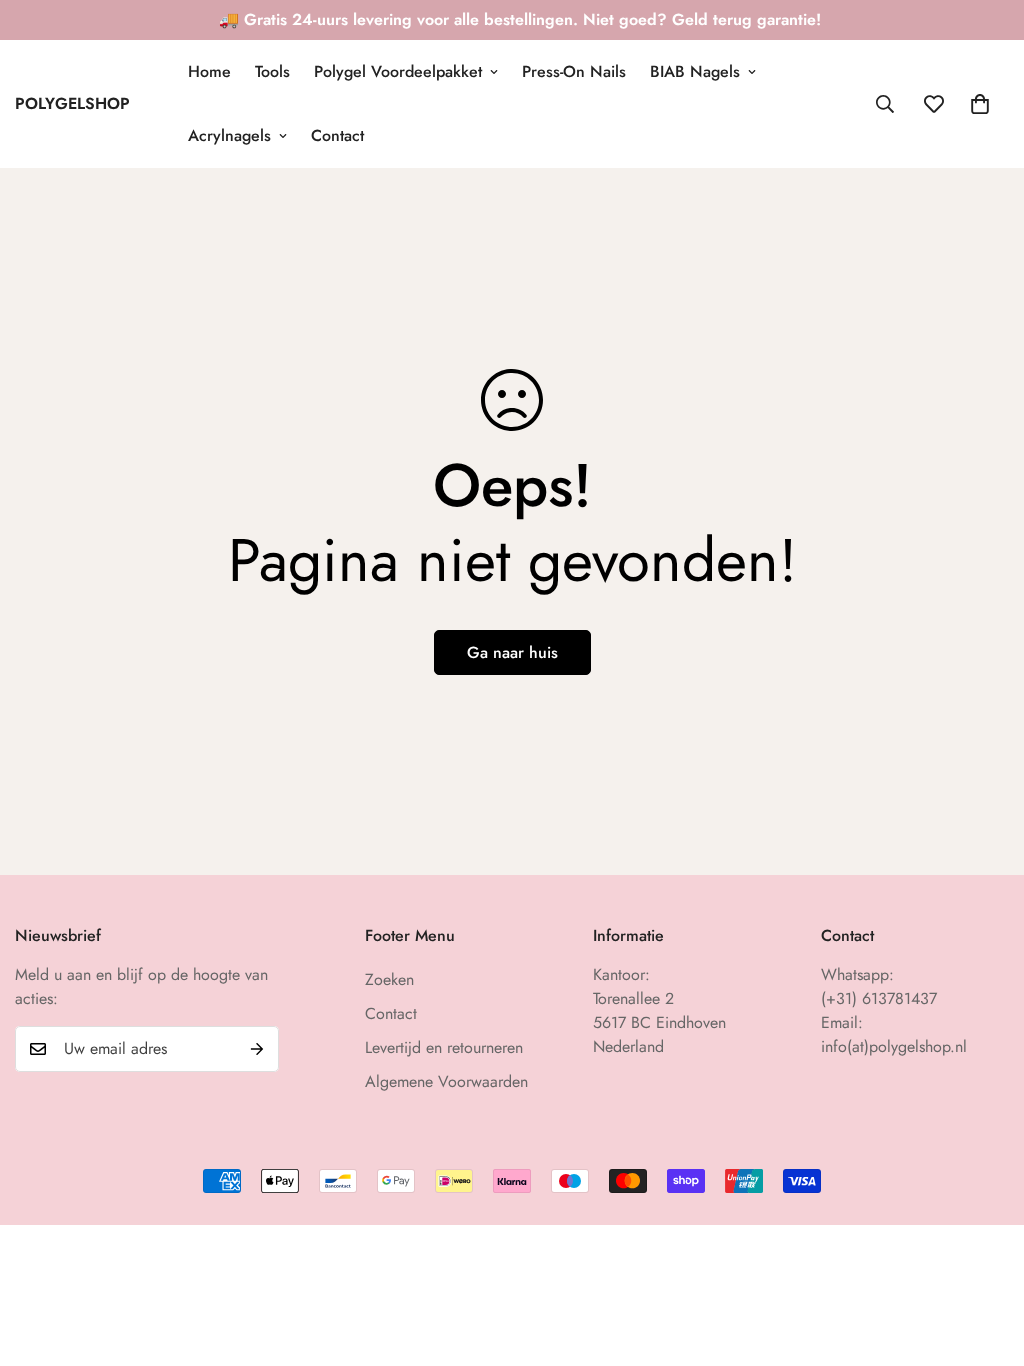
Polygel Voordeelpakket (398, 71)
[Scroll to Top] (985, 1257)
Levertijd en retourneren (444, 1047)
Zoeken (389, 979)
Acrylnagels (229, 135)
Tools (272, 71)
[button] (980, 104)
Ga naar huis (512, 652)
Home (209, 71)
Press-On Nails (574, 71)
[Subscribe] (257, 1049)
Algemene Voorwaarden (446, 1081)
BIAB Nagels (695, 71)
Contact (337, 135)
